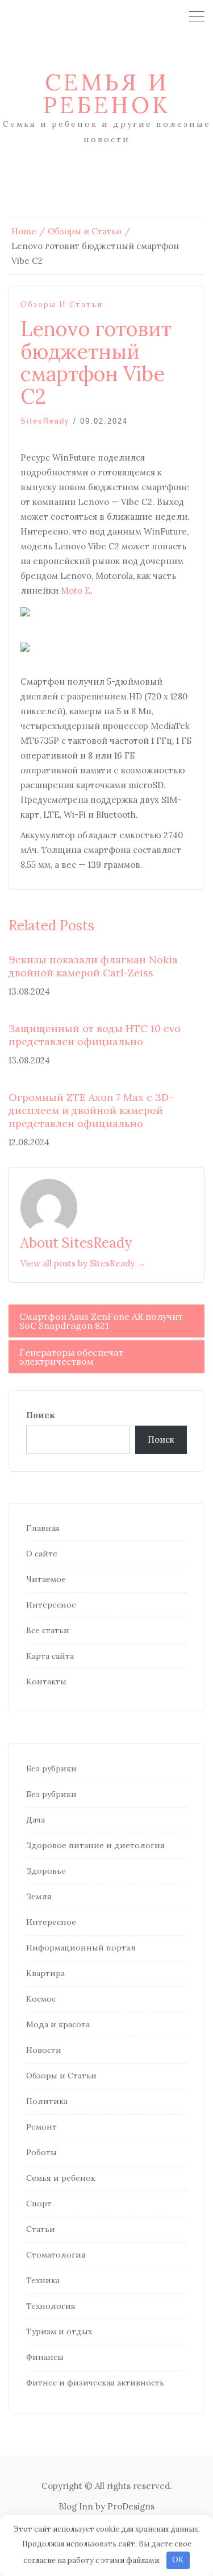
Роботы (41, 2152)
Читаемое (46, 1579)
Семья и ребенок (107, 94)
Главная (43, 1528)
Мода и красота (58, 2024)
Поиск (41, 1415)
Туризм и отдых (59, 2331)
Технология (51, 2306)
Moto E (76, 591)
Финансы (45, 2357)
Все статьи (48, 1630)
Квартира (45, 1973)
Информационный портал (81, 1948)
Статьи (41, 2229)
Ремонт (41, 2127)
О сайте (42, 1554)
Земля (39, 1896)
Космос (41, 1999)
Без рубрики (51, 1769)
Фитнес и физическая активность (95, 2383)
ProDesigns (131, 2506)
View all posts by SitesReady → (83, 1263)
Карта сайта (50, 1656)
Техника (43, 2280)
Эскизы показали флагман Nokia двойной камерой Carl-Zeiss (93, 966)
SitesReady (45, 421)
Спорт (39, 2204)
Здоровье (46, 1871)
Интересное (51, 1605)
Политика (47, 2101)
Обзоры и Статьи (62, 305)
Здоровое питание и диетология (95, 1845)
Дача (35, 1820)
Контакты (46, 1682)
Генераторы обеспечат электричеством (71, 1357)
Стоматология (56, 2255)
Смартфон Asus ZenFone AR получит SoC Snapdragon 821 (101, 1321)
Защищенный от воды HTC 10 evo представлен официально (95, 1035)
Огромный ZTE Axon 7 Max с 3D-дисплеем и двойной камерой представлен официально (91, 1111)
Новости (44, 2050)
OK (178, 2560)
